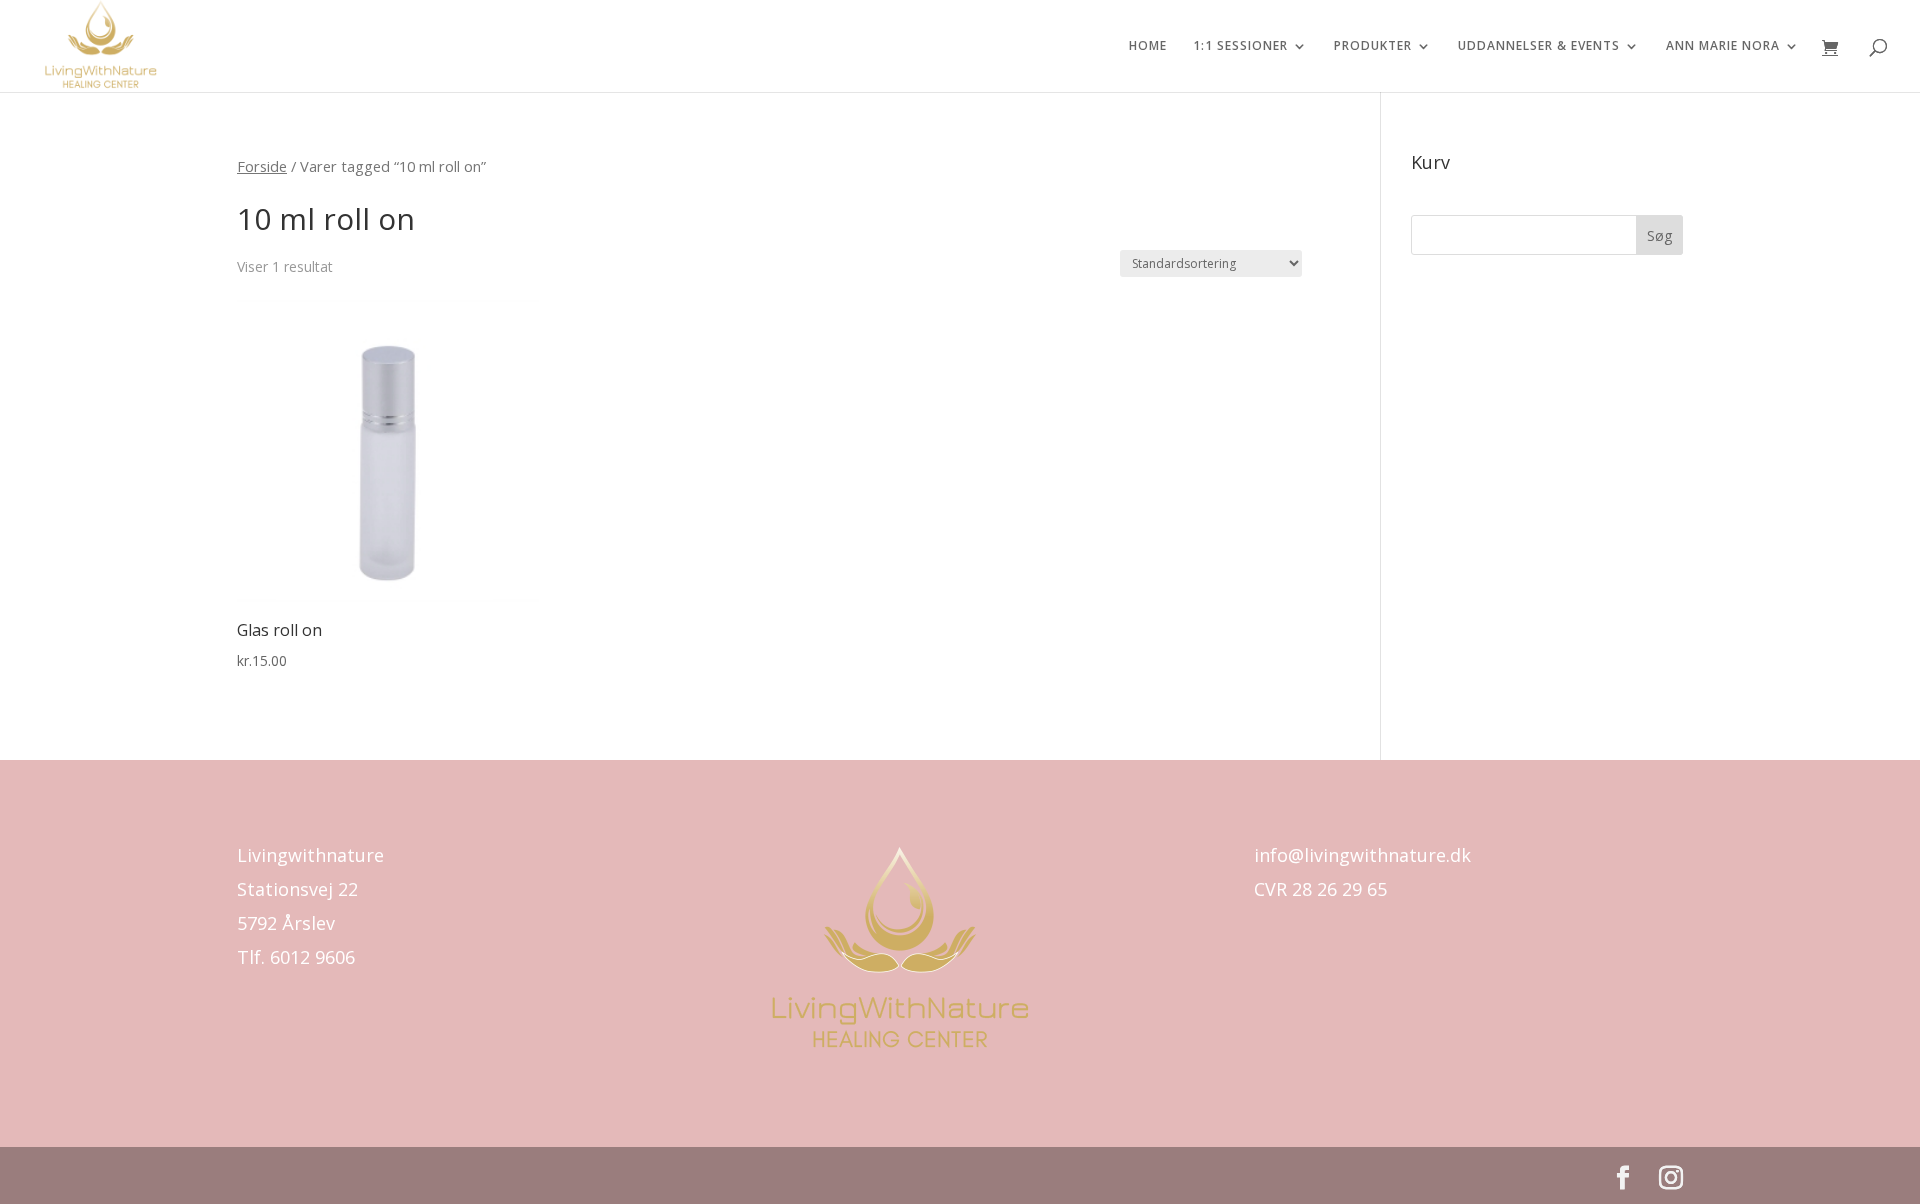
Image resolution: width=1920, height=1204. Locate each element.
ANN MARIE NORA (1723, 46)
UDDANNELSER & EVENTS (1539, 46)
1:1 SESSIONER (1240, 46)
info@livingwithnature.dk (1362, 855)
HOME (1148, 46)
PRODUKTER (1373, 46)
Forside (262, 166)
